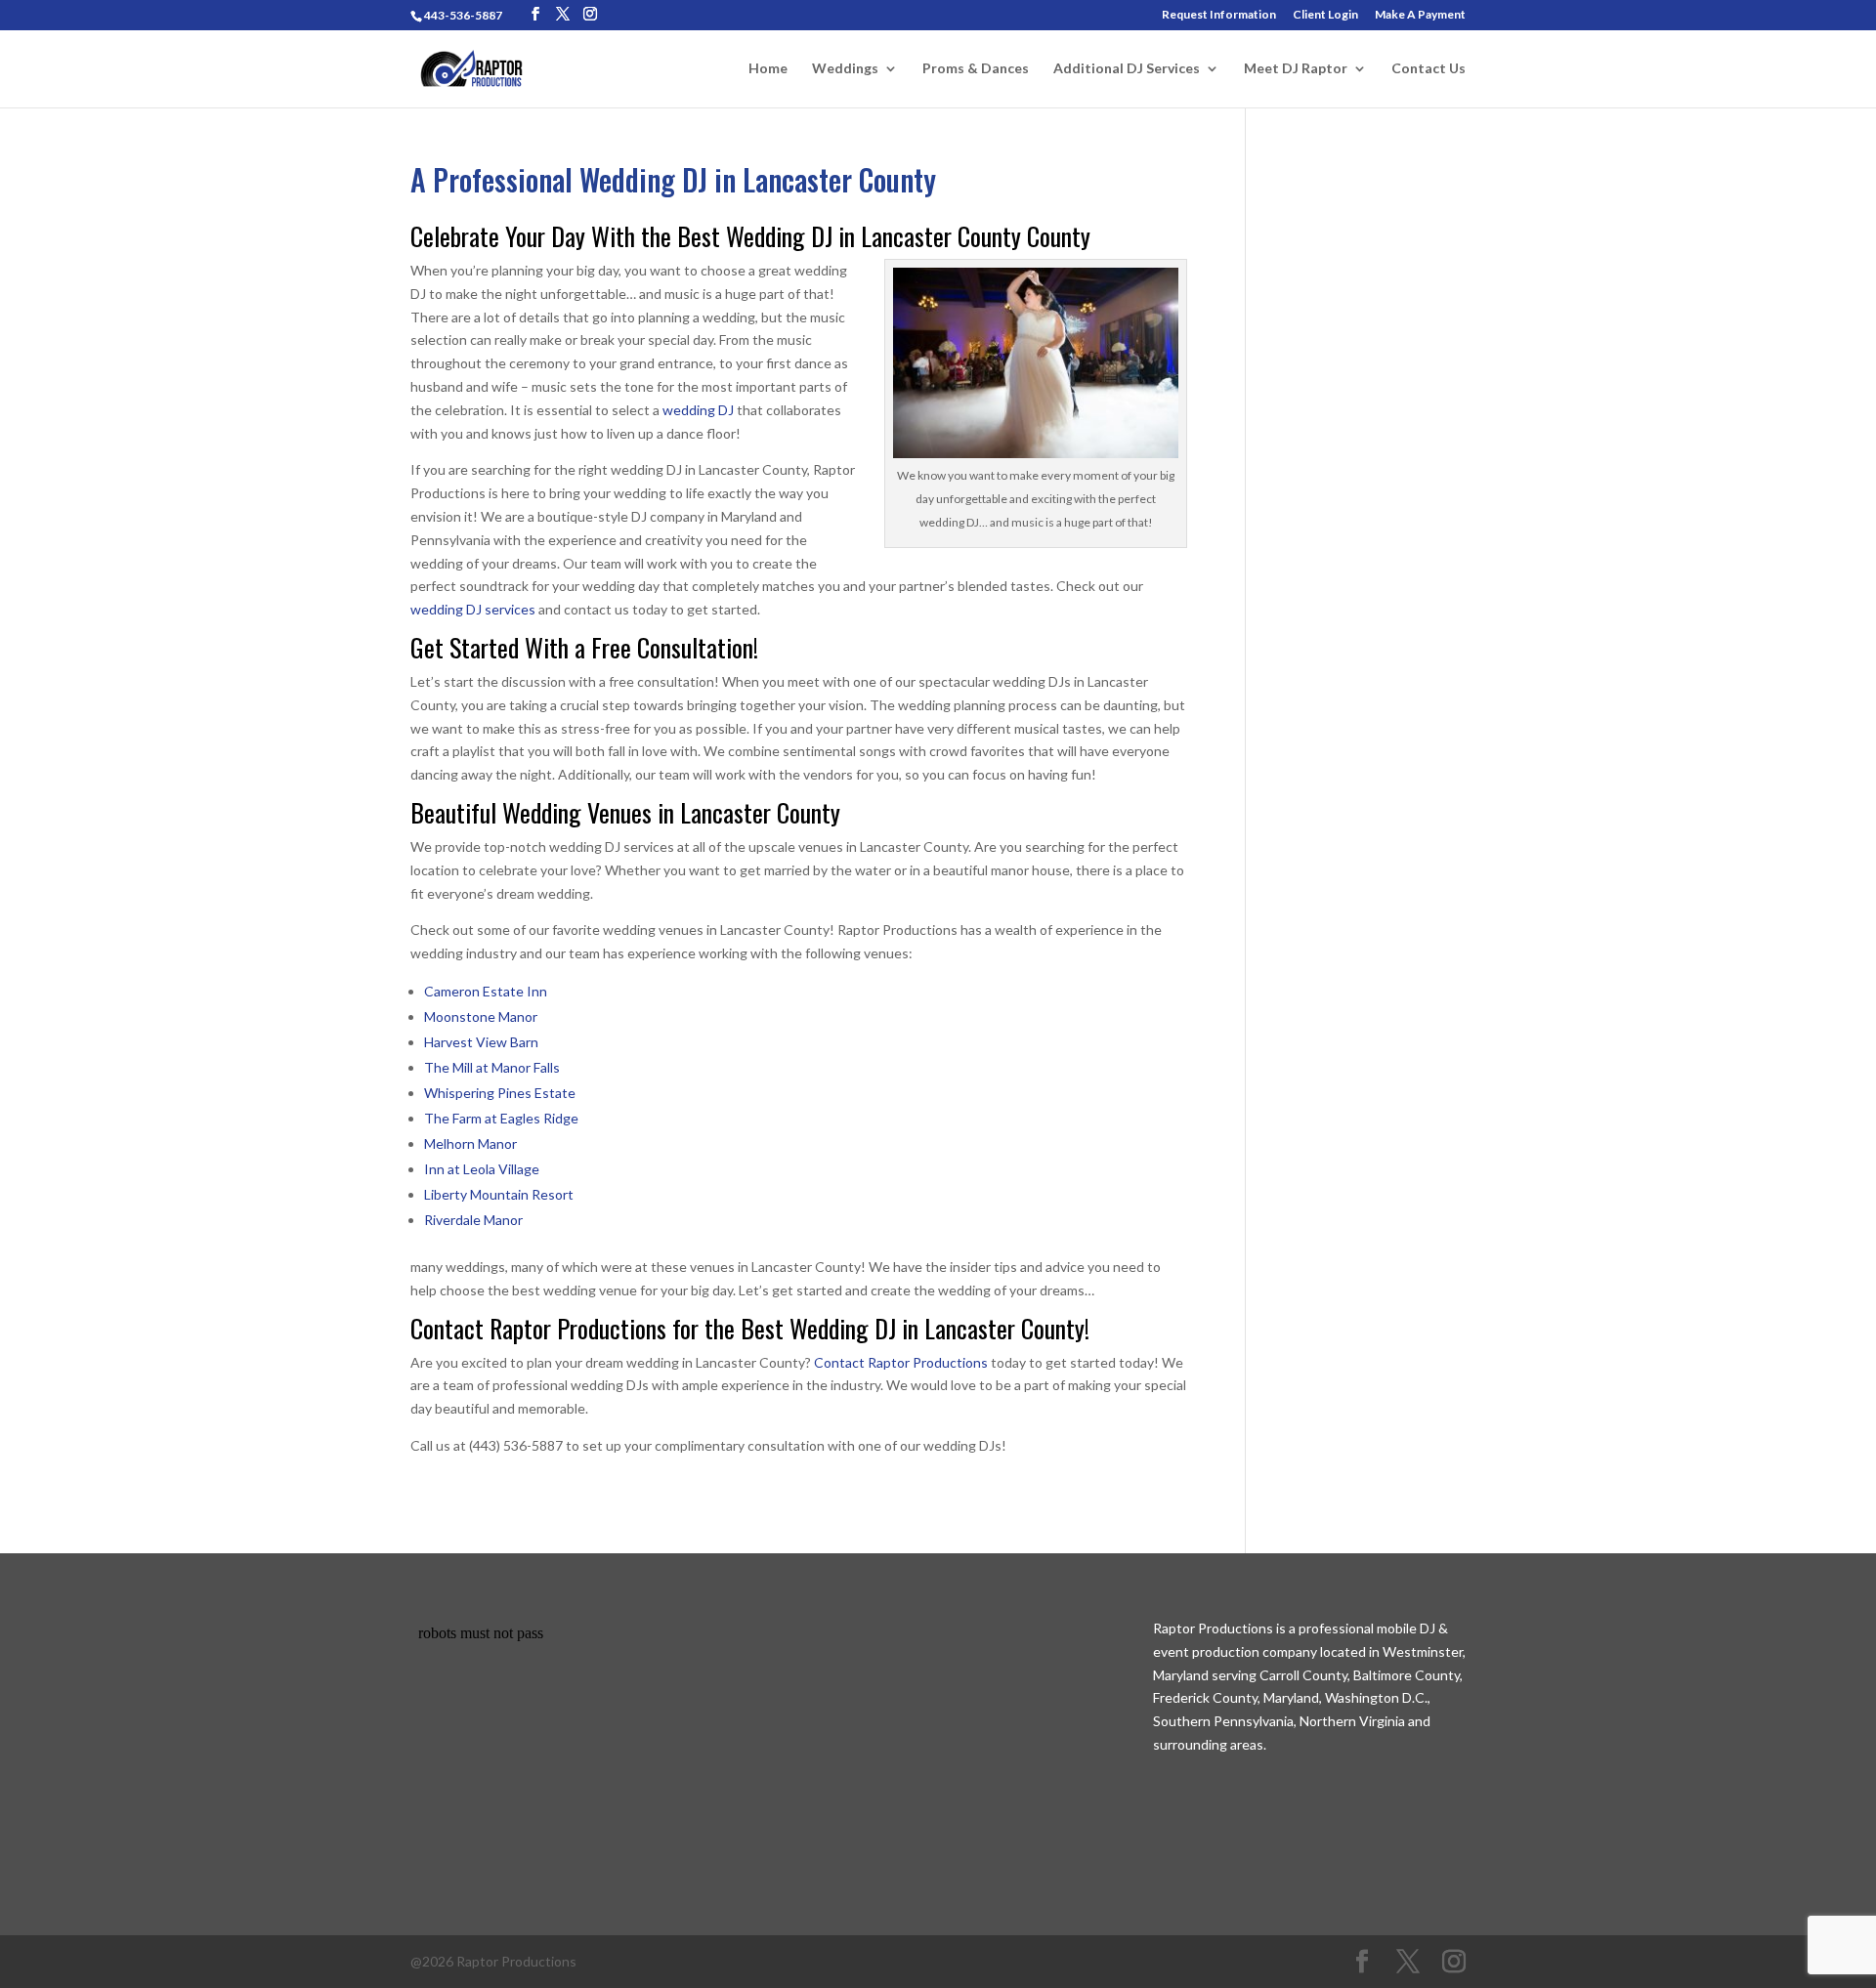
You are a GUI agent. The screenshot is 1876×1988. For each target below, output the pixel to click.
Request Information (1219, 15)
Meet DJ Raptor (1296, 69)
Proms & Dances (976, 69)
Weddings (845, 69)
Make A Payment (1420, 15)
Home (768, 69)
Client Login (1325, 15)
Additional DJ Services (1127, 69)
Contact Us (1428, 69)
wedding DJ (698, 410)
